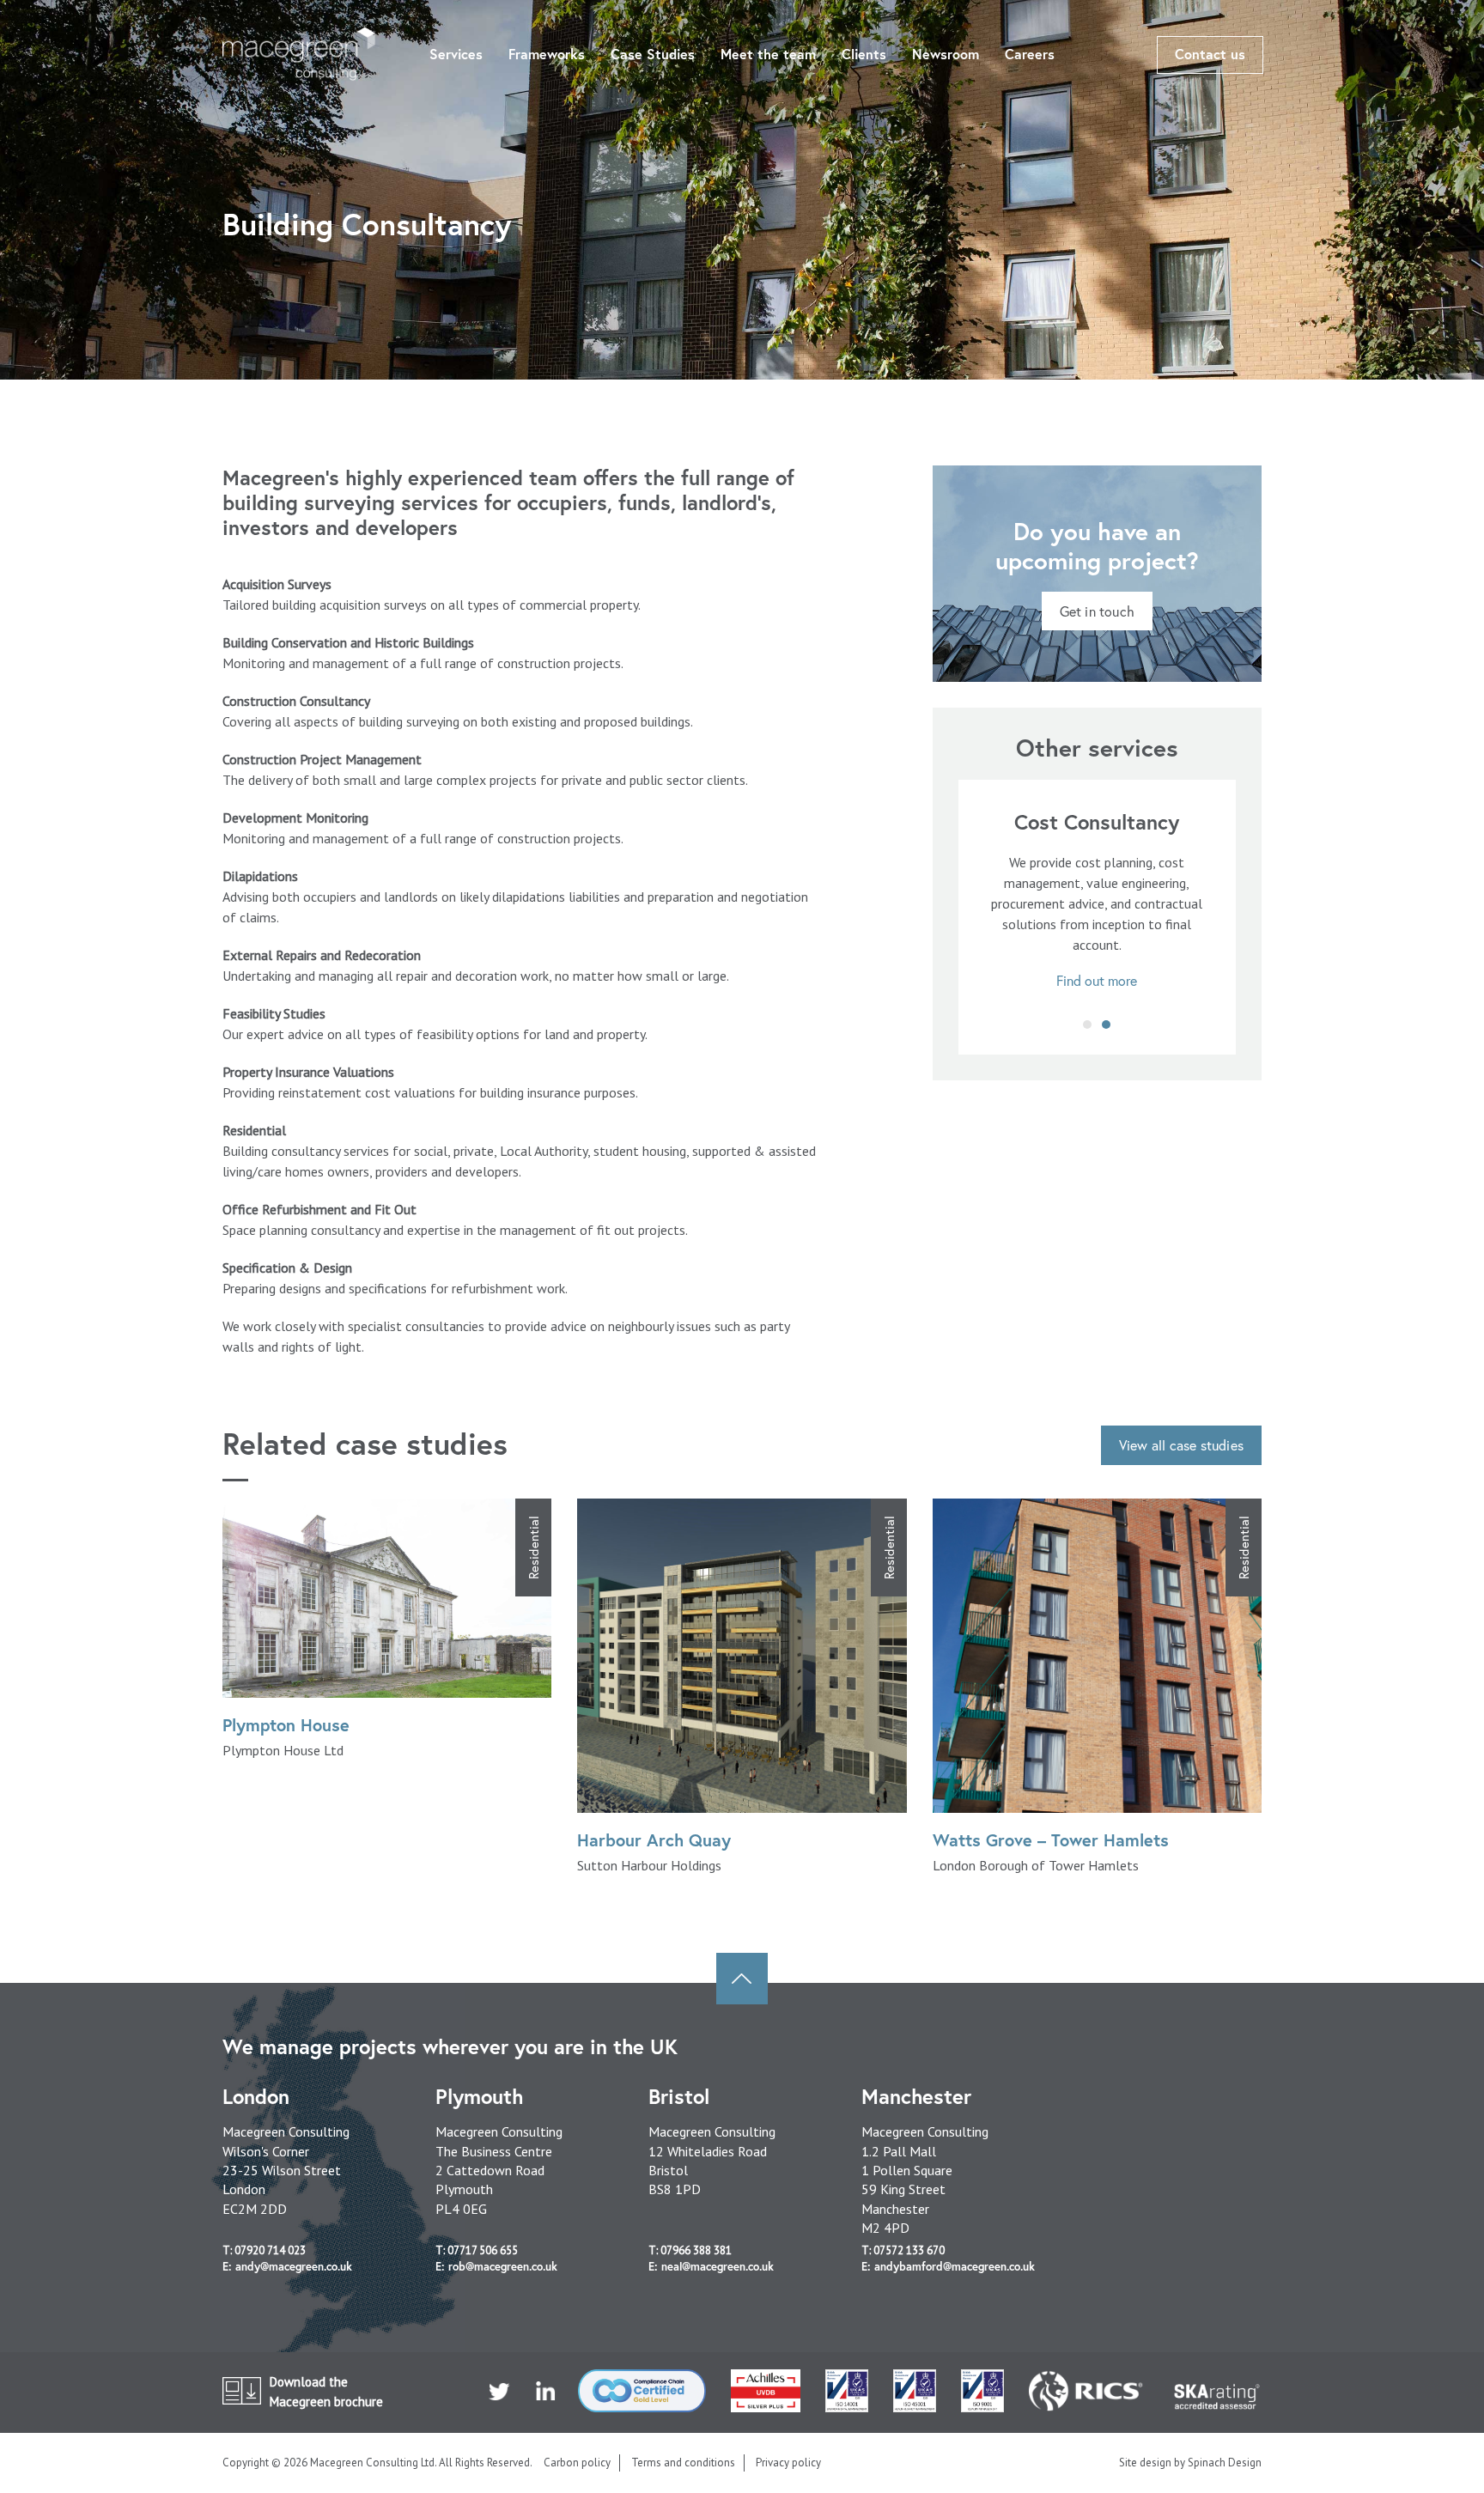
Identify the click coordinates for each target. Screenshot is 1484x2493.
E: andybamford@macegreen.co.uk (948, 2267)
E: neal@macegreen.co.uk (711, 2267)
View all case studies (1181, 1445)
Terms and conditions (683, 2463)
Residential (533, 1547)
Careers (1030, 54)
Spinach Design (1225, 2463)
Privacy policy (788, 2463)
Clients (864, 54)
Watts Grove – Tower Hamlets (1051, 1840)
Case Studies (653, 54)
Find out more (1097, 980)
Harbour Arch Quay (654, 1840)
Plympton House (286, 1725)
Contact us (1210, 54)
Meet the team (768, 54)
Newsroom (946, 54)
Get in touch (1097, 611)
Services (456, 54)
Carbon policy (577, 2463)
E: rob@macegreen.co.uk (496, 2267)
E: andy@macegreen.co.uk (287, 2267)
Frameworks (547, 54)
